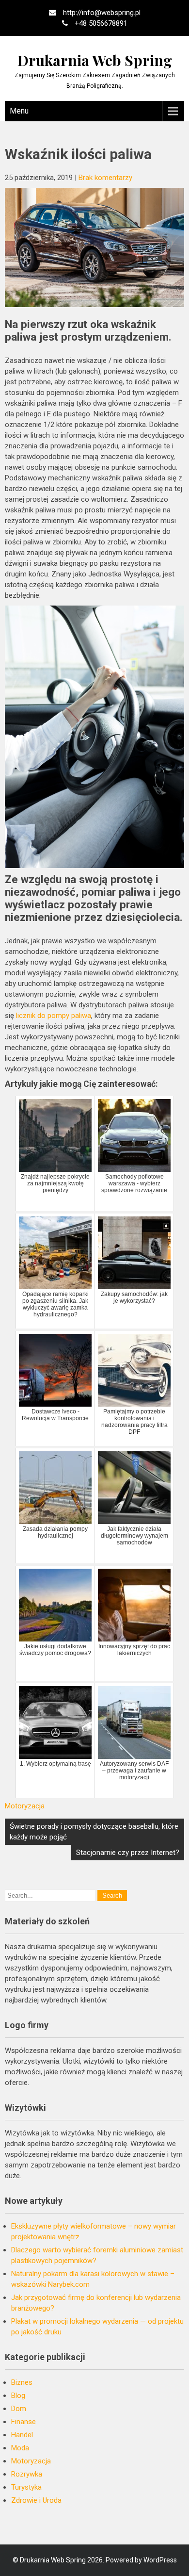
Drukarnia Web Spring (95, 60)
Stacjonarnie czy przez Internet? (128, 1853)
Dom (19, 2409)
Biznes (22, 2382)
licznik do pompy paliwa (54, 1016)
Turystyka (26, 2487)
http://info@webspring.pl (102, 13)
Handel (22, 2435)
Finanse (24, 2422)
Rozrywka (27, 2474)
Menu (19, 111)
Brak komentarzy (105, 178)
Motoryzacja (25, 1806)
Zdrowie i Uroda (36, 2500)
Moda (20, 2448)
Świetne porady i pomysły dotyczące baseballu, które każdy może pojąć (94, 1832)
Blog (18, 2396)
